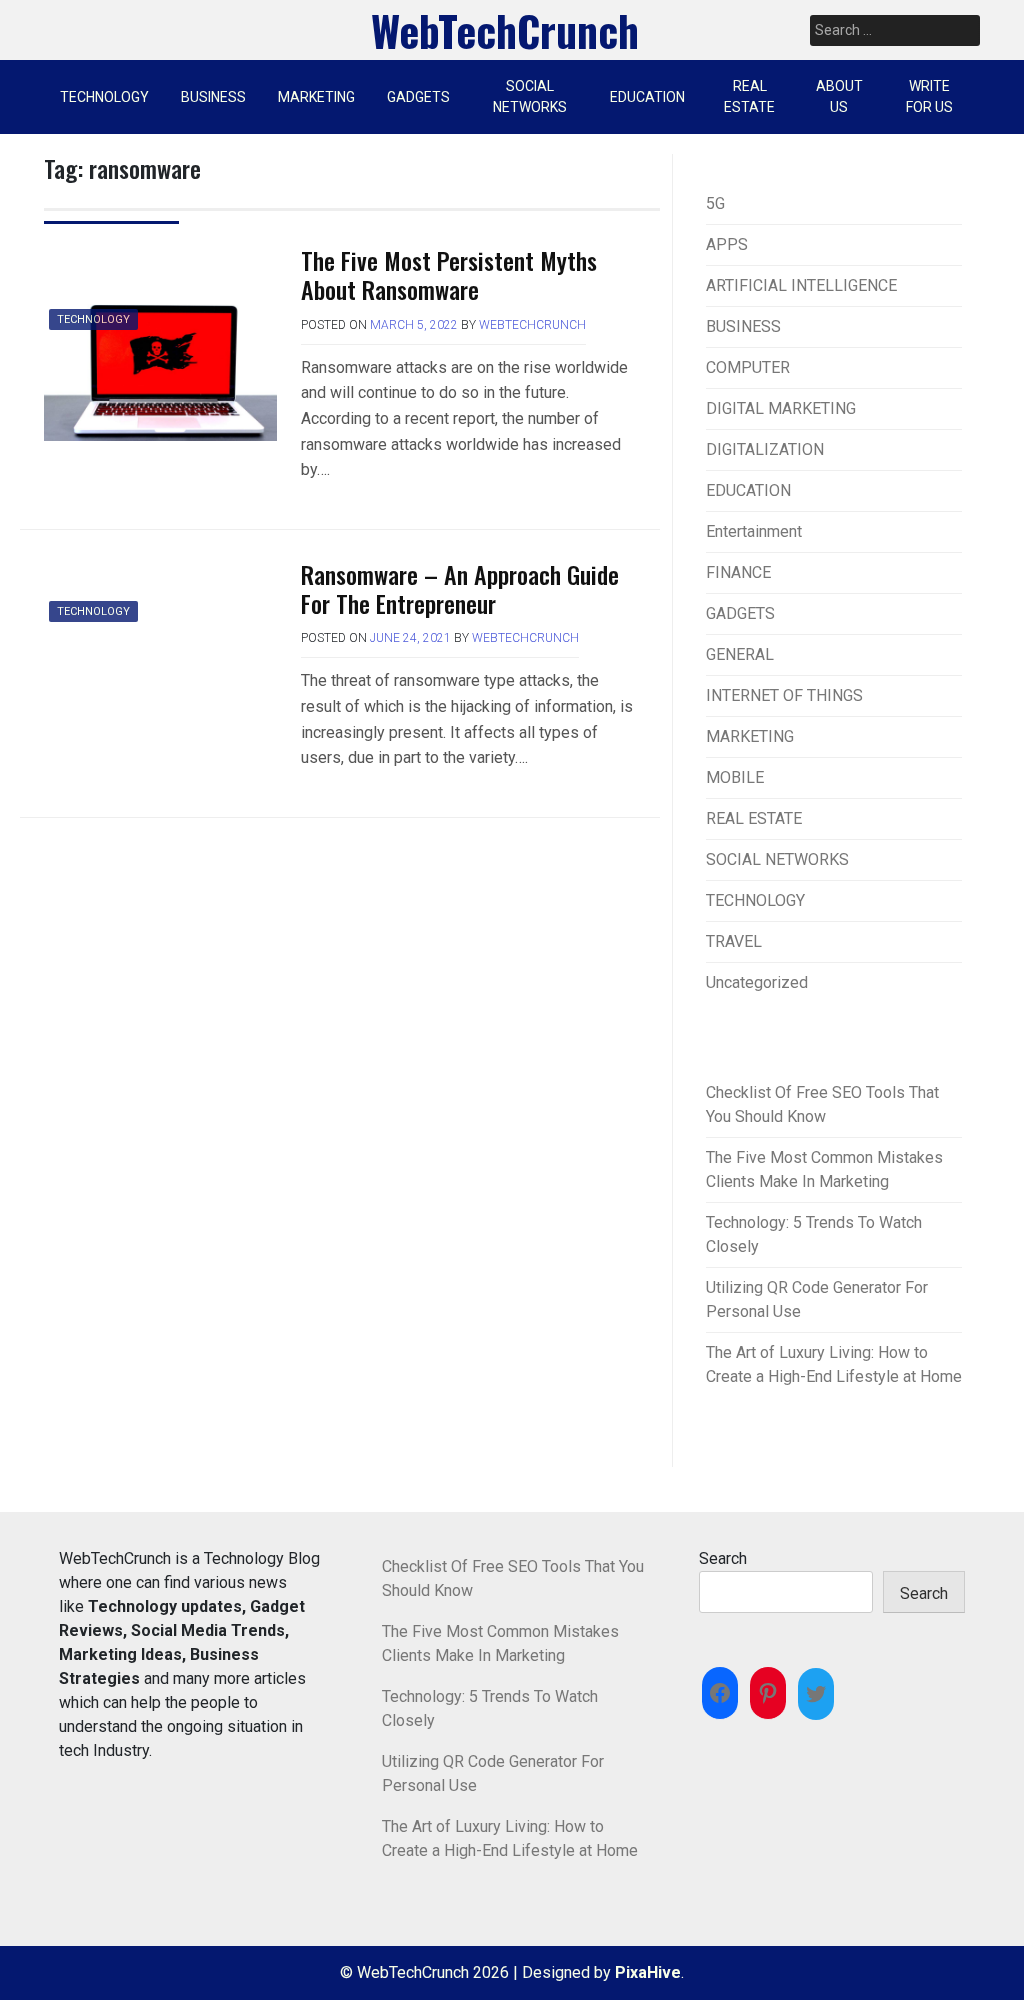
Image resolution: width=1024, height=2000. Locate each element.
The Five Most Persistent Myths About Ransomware (449, 274)
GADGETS (418, 97)
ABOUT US (839, 96)
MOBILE (735, 777)
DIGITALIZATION (765, 449)
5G (715, 203)
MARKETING (316, 97)
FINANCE (738, 572)
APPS (727, 244)
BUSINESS (213, 97)
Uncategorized (757, 982)
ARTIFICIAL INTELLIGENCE (801, 285)
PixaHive (648, 1972)
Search (723, 1558)
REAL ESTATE (749, 96)
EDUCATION (647, 97)
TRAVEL (734, 941)
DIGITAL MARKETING (781, 408)
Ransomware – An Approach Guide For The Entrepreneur (460, 588)
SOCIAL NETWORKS (530, 96)
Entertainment (754, 531)
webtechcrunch (532, 325)
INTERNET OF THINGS (784, 695)
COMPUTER (748, 367)
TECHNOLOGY (104, 97)
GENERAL (740, 654)
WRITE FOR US (929, 96)
